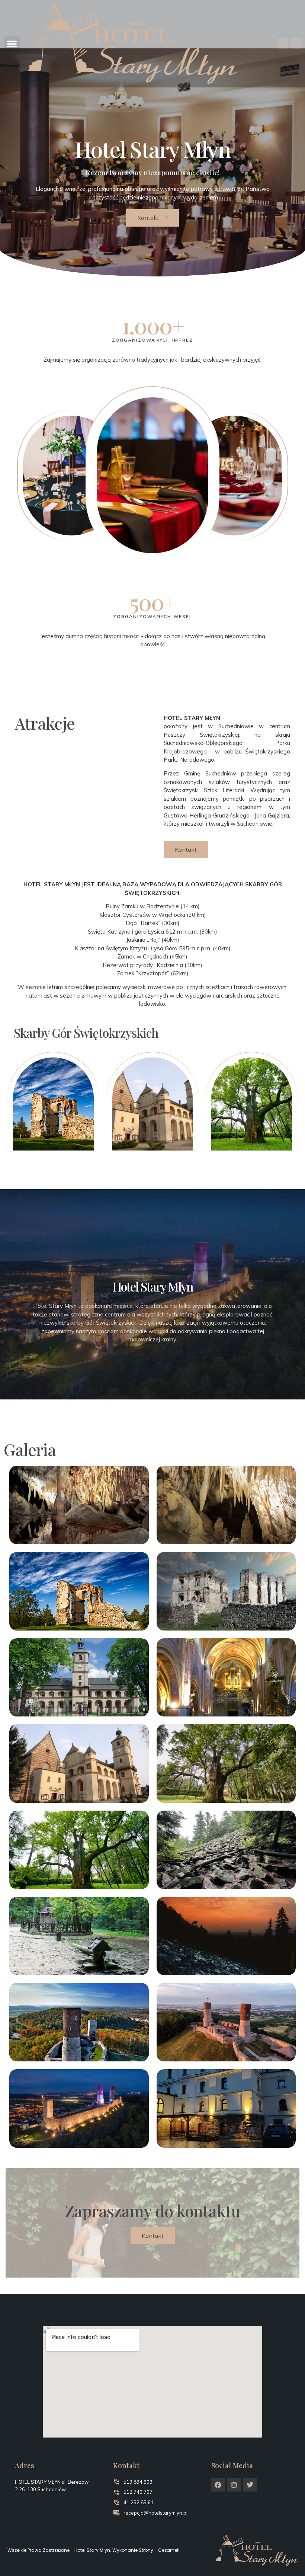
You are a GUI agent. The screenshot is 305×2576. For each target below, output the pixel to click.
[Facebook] (283, 44)
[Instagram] (296, 44)
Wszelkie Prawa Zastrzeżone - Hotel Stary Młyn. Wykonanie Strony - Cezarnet (93, 2550)
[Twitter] (250, 2485)
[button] (12, 44)
